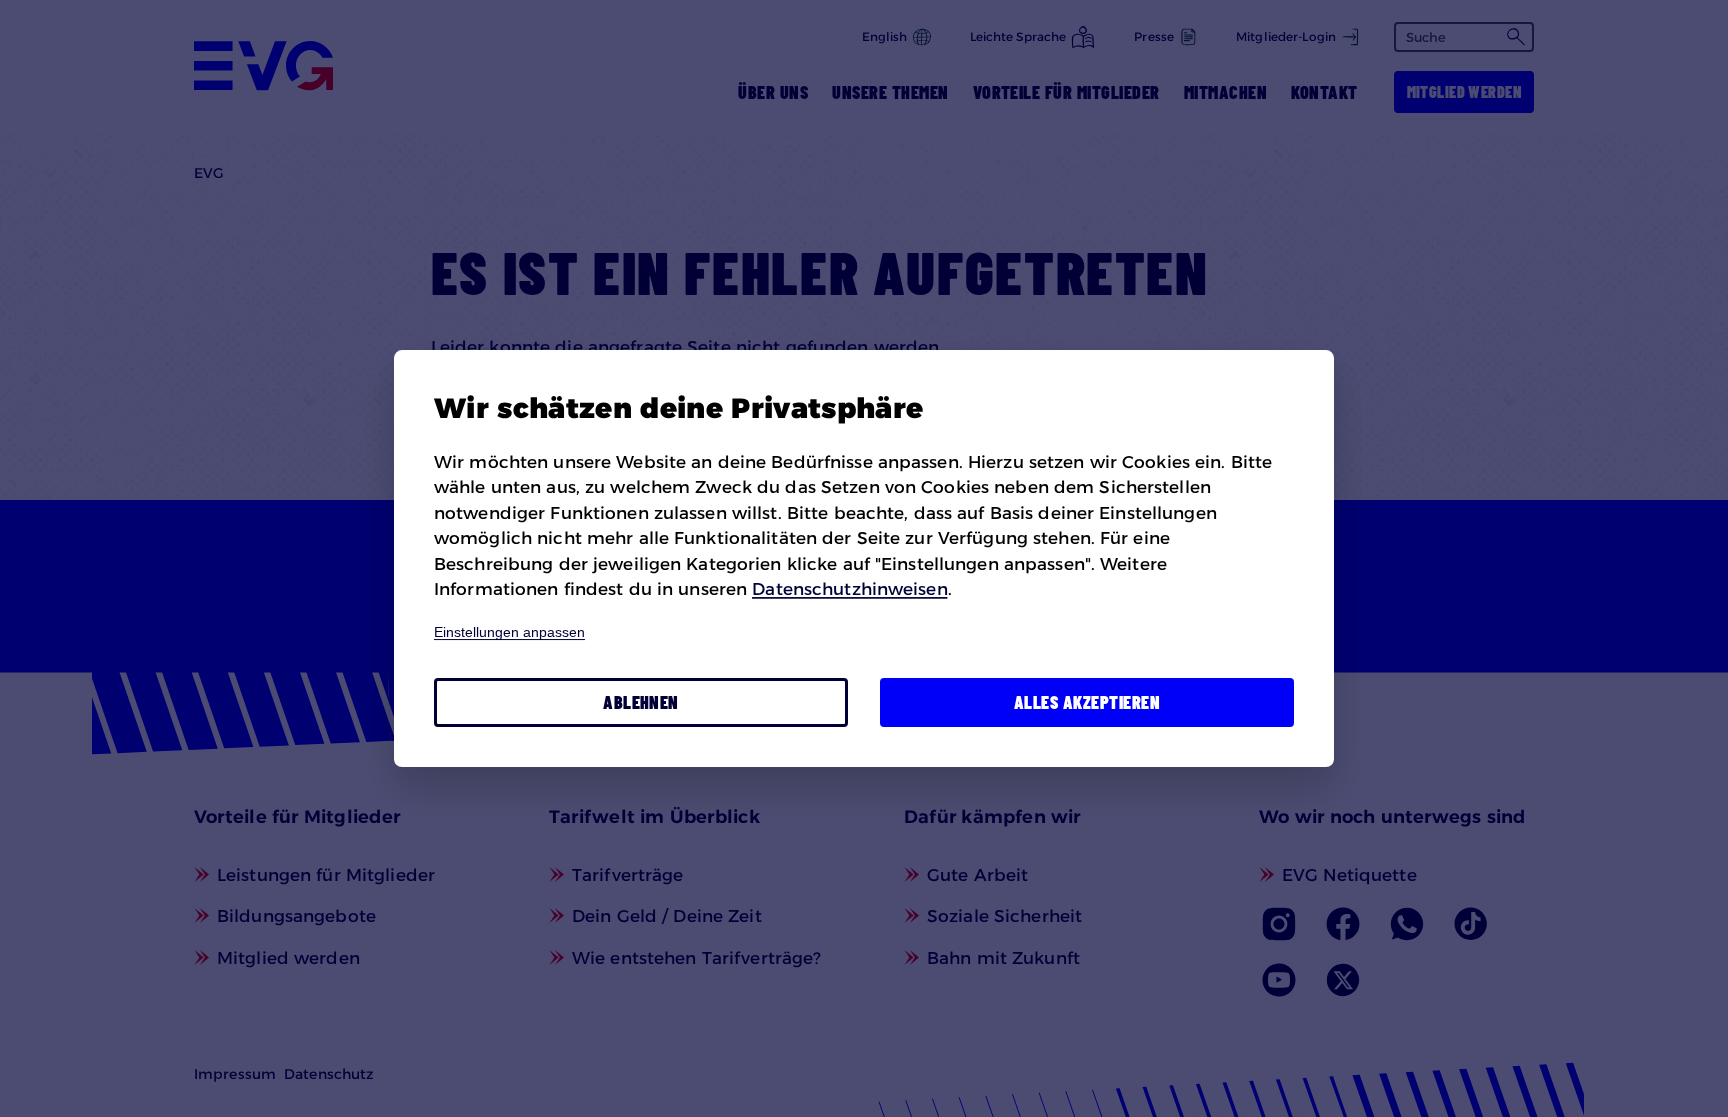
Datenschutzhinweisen (849, 589)
